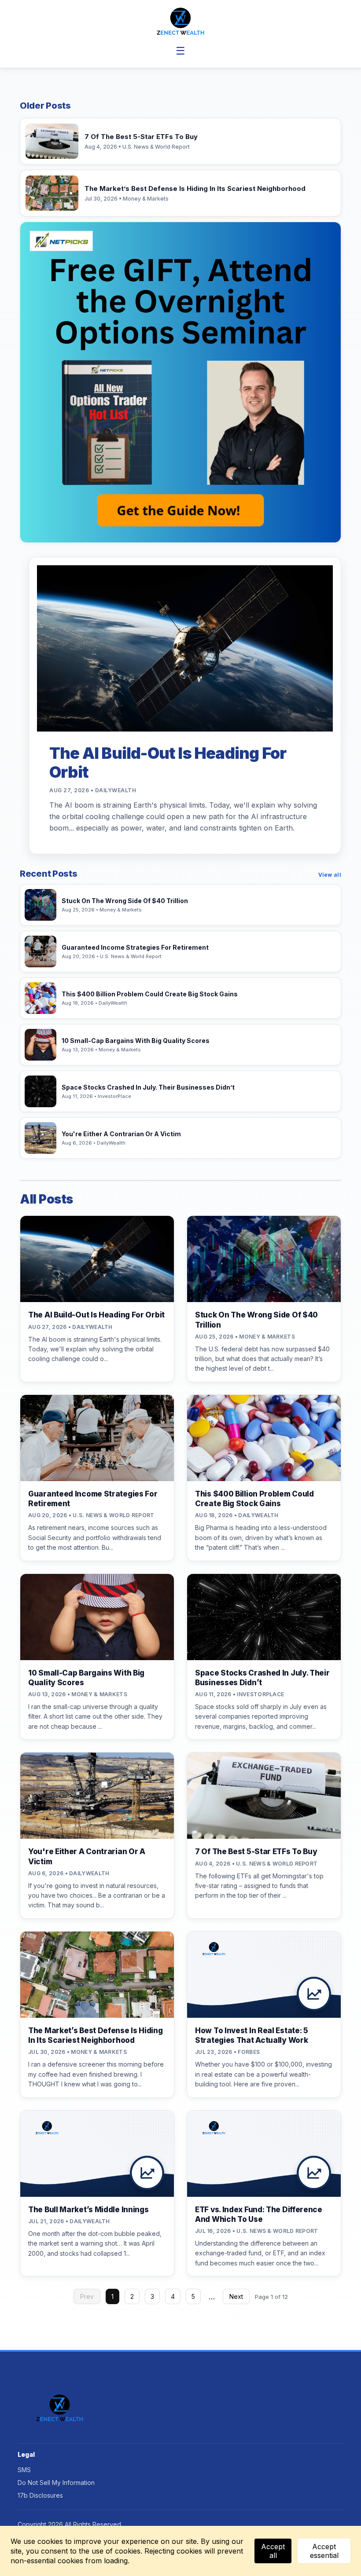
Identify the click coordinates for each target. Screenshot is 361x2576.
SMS (24, 2470)
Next (236, 2296)
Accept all (273, 2551)
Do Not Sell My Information (56, 2483)
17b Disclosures (40, 2495)
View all (330, 875)
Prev (87, 2296)
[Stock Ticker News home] (181, 21)
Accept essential (324, 2551)
